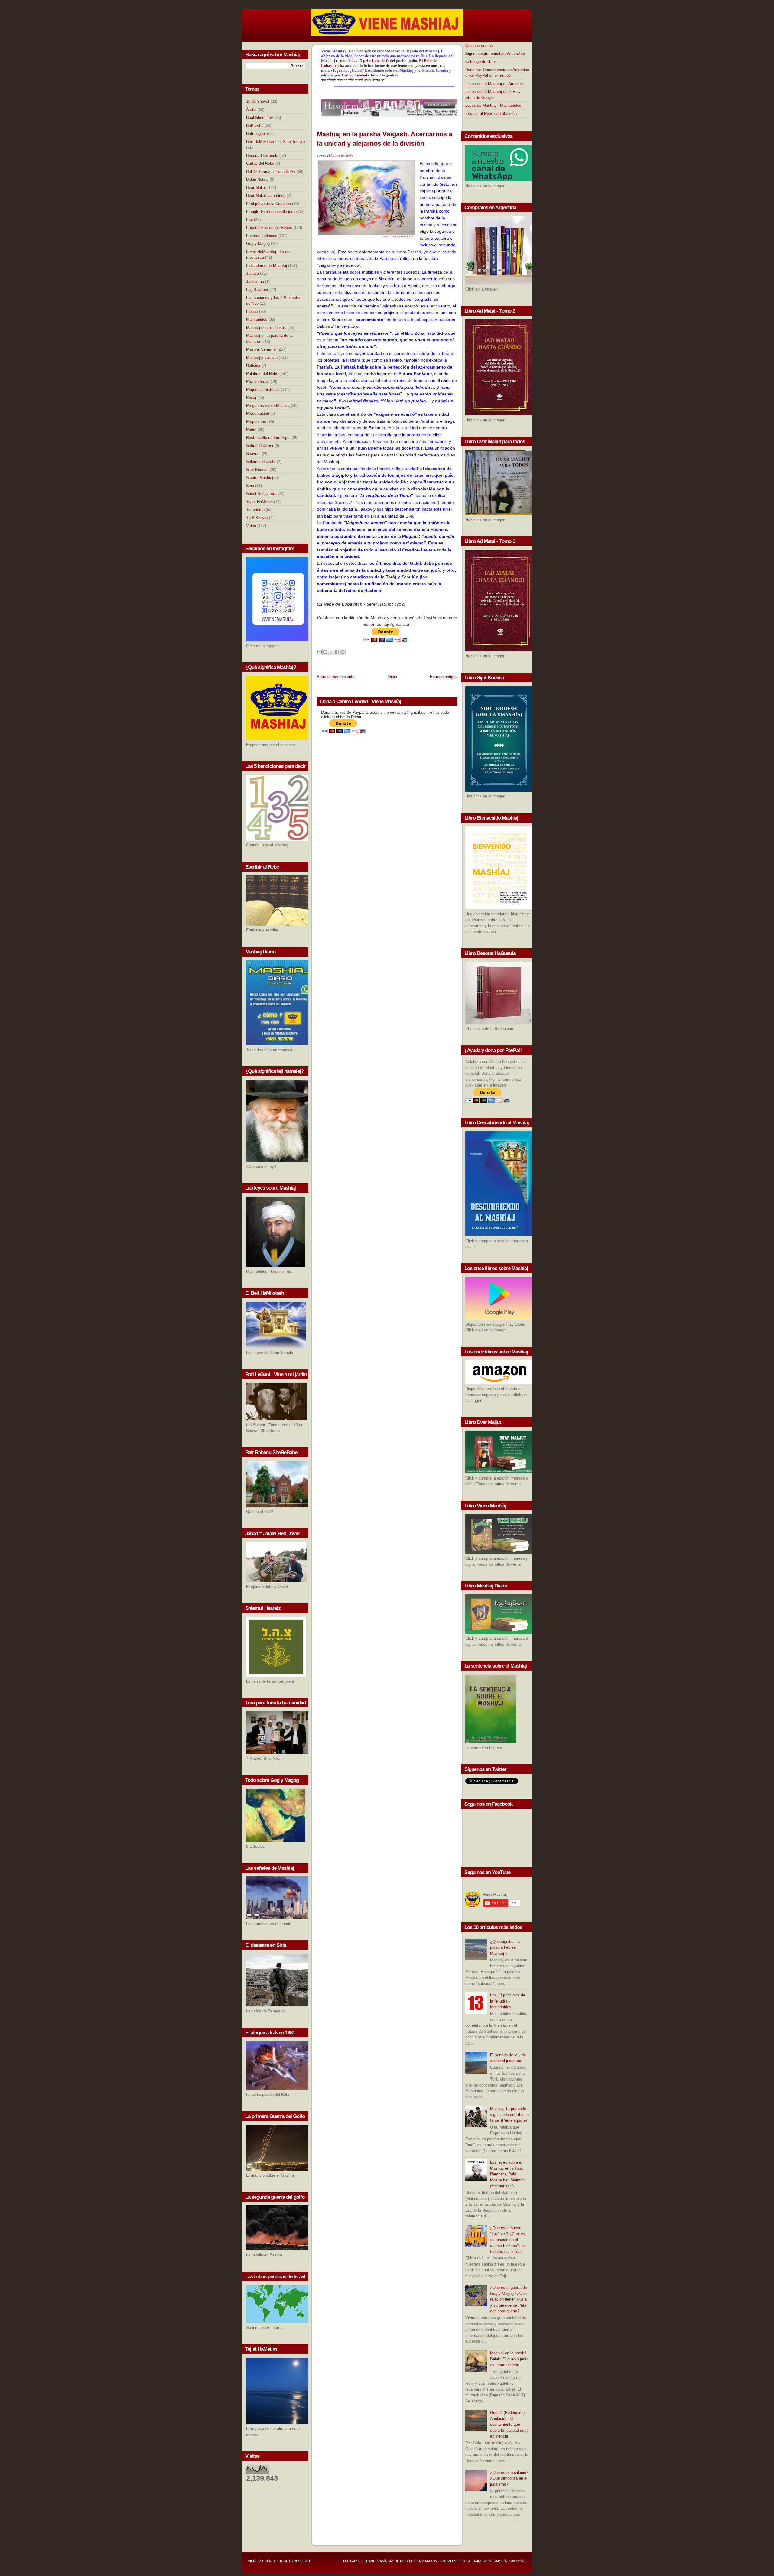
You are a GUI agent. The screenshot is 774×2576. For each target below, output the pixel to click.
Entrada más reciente (336, 677)
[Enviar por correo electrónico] (320, 652)
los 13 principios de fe (371, 61)
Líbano (252, 312)
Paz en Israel (258, 381)
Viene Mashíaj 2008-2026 (504, 2561)
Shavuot (253, 454)
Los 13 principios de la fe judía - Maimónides (508, 2001)
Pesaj (251, 397)
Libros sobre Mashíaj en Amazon (494, 84)
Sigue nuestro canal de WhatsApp (495, 54)
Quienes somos (479, 45)
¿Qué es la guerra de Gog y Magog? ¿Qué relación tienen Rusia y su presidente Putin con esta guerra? (509, 2299)
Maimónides (257, 319)
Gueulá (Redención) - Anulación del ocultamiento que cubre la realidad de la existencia (509, 2424)
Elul (249, 220)
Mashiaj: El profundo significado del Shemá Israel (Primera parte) (509, 2114)
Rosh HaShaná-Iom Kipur (268, 438)
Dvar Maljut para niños (266, 195)
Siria (250, 486)
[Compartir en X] (331, 652)
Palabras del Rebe (262, 374)
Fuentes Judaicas (262, 236)
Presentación (258, 413)
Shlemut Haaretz (261, 461)
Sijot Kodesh (257, 470)
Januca (252, 273)
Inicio (392, 677)
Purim (251, 429)
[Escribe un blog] (325, 652)
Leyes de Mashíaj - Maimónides (493, 105)
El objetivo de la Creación (268, 204)
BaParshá (255, 126)
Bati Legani (256, 133)
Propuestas (256, 422)
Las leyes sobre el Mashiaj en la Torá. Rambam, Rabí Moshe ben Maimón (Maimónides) (507, 2174)
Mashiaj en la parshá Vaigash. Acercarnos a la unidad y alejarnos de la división (385, 139)
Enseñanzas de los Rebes (269, 227)
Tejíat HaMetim (259, 502)
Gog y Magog (258, 244)
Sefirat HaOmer (260, 445)
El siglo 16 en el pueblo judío (271, 211)
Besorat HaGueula (262, 156)
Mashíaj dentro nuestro (266, 328)
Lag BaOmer (257, 289)
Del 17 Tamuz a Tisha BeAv (271, 172)
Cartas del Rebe (260, 163)
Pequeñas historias (263, 390)
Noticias (253, 365)
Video (251, 526)
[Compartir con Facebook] (337, 652)
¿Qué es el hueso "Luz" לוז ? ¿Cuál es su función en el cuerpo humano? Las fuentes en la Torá (508, 2240)
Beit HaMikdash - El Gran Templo (275, 142)
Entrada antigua (444, 677)
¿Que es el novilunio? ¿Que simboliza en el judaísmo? (509, 2478)
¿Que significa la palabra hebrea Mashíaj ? (505, 1947)
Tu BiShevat (257, 518)
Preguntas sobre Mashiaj (268, 406)
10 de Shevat (258, 101)
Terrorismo (255, 510)
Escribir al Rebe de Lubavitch (491, 114)
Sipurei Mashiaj (260, 478)
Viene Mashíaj (260, 2561)
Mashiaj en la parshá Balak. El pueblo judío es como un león (509, 2359)
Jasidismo (255, 282)
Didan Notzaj (257, 179)
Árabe (251, 110)
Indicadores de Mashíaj (267, 266)
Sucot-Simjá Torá (261, 494)
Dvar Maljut (256, 188)
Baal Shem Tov (260, 117)
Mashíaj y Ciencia (262, 357)
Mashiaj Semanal (261, 349)
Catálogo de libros (481, 62)
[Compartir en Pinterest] (343, 652)
